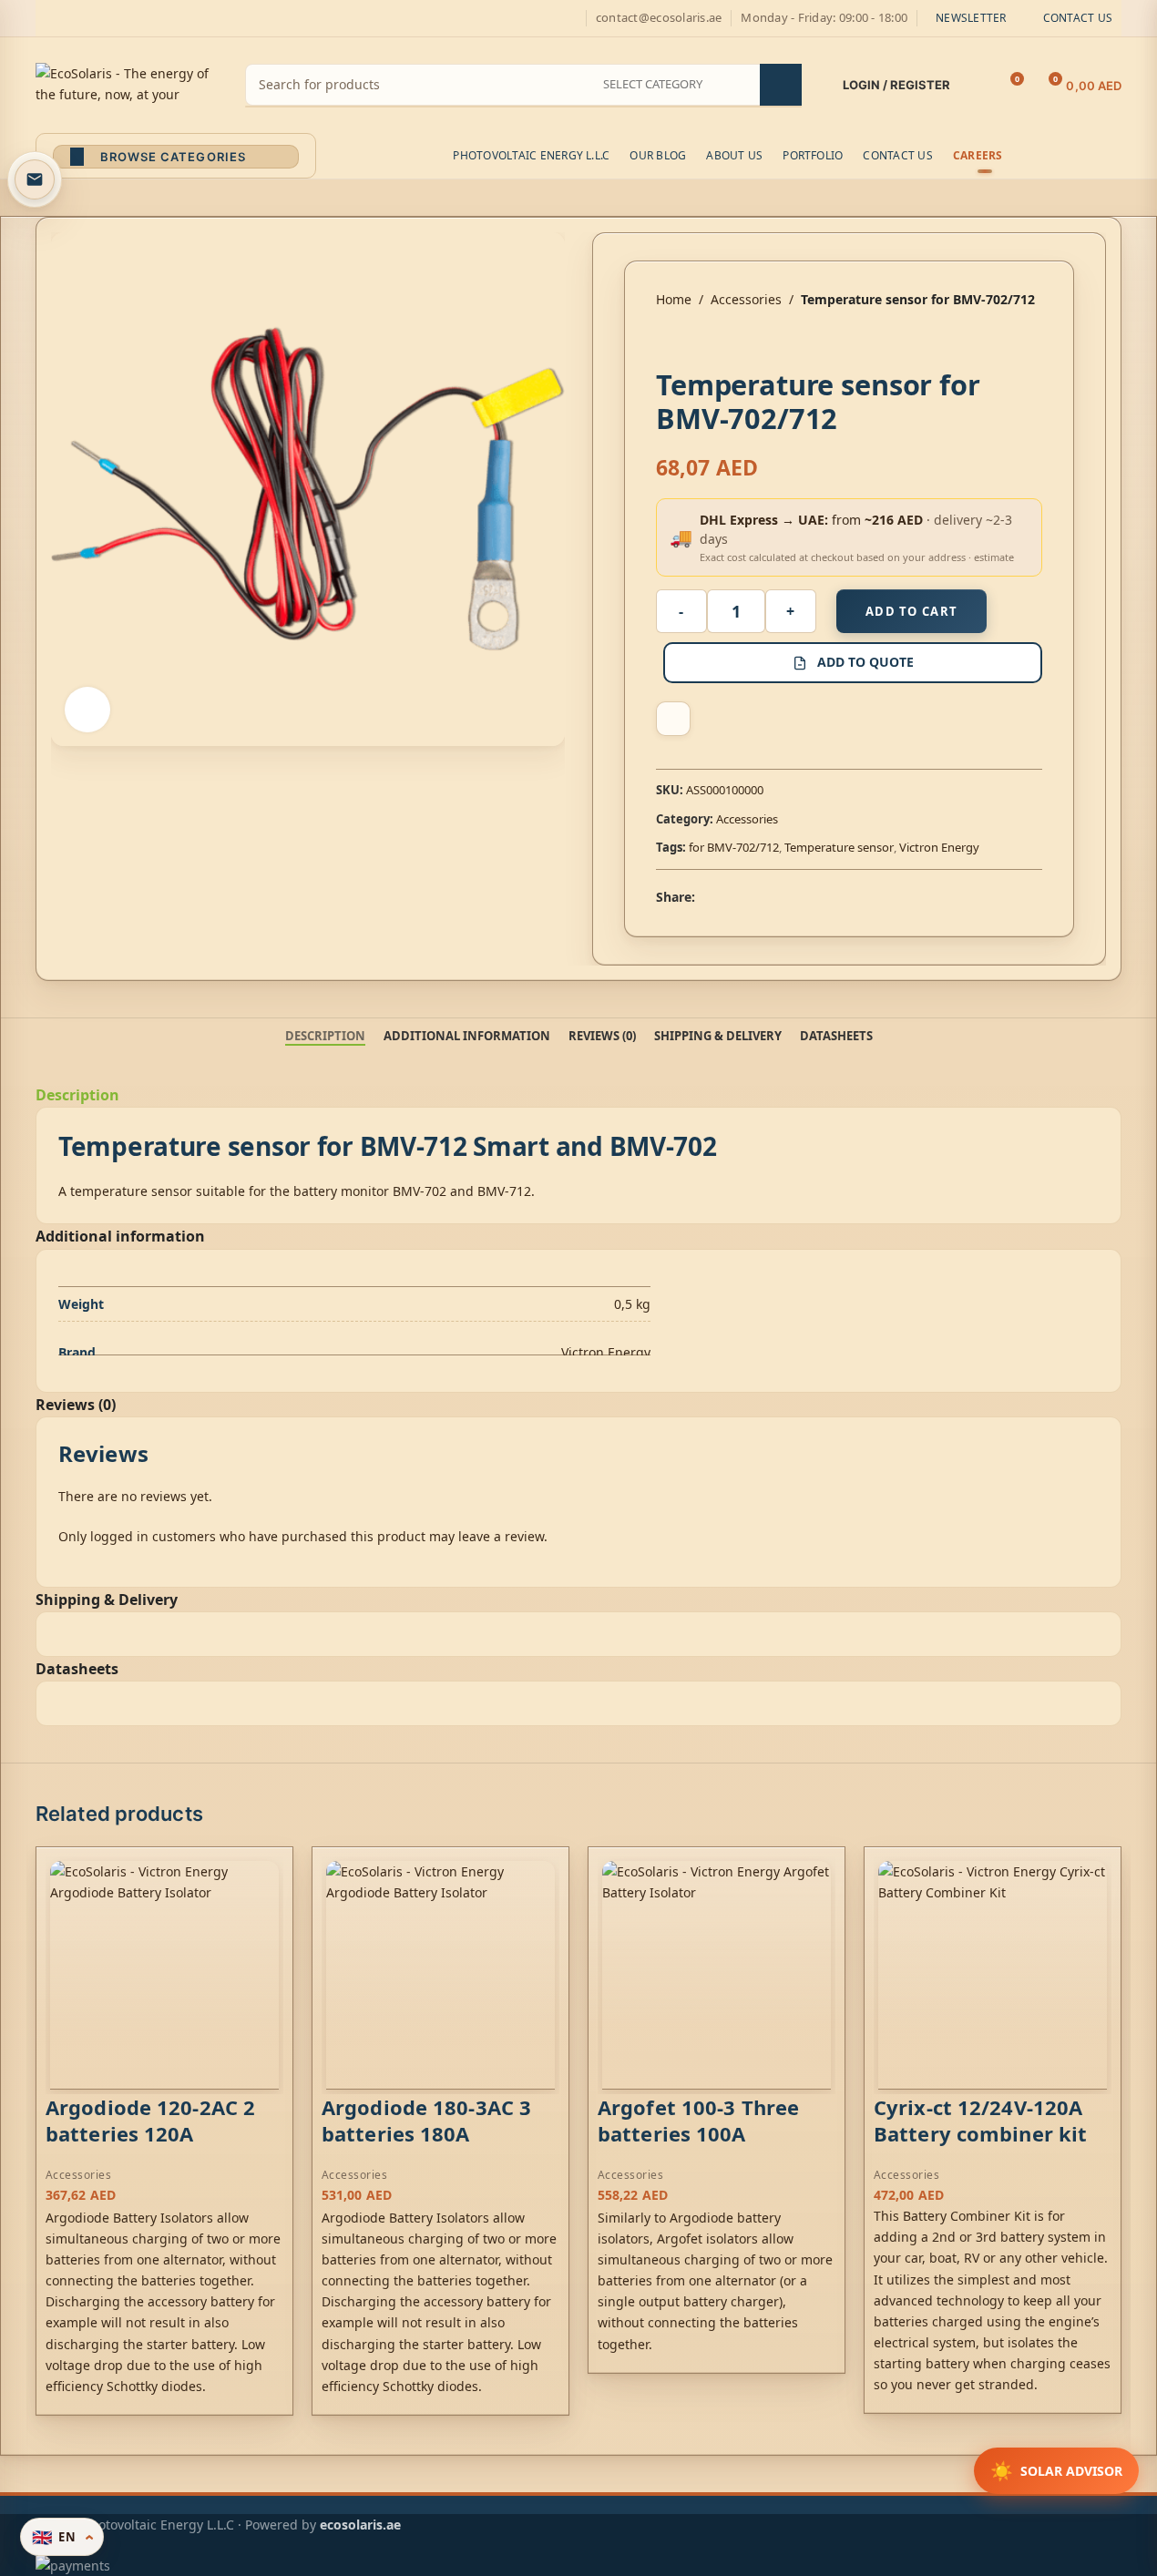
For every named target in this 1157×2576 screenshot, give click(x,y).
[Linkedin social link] (772, 897)
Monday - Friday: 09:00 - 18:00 (824, 17)
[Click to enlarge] (87, 710)
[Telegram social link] (794, 897)
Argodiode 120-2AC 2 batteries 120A (150, 2120)
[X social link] (68, 19)
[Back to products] (689, 339)
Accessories (746, 299)
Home (674, 299)
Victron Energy (939, 847)
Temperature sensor (839, 847)
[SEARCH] (781, 85)
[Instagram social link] (90, 19)
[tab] (325, 1037)
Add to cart (911, 611)
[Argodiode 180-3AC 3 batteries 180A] (440, 1975)
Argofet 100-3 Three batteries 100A (698, 2120)
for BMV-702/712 (734, 847)
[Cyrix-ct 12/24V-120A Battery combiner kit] (993, 1975)
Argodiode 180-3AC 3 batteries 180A (426, 2120)
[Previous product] (667, 339)
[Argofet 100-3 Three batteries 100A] (717, 1975)
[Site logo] (127, 83)
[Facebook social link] (46, 19)
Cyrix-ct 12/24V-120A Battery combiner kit (980, 2120)
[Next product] (711, 339)
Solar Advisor (1056, 2471)
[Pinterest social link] (134, 19)
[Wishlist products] (976, 86)
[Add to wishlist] (673, 719)
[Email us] (35, 179)
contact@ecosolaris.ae (659, 17)
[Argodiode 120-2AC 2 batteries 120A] (164, 1975)
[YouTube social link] (112, 19)
